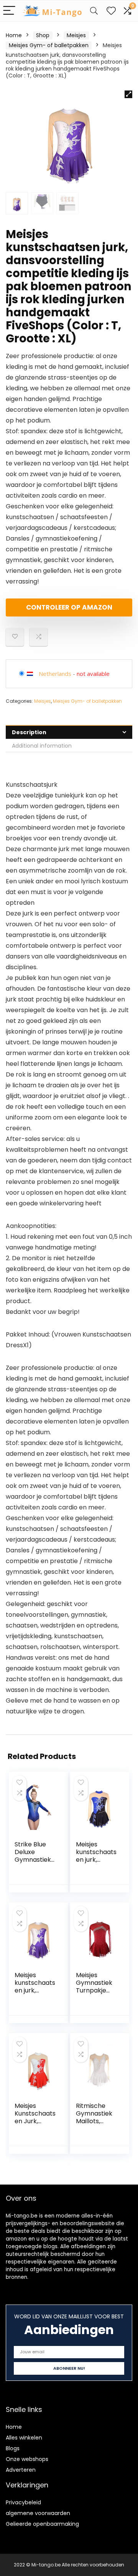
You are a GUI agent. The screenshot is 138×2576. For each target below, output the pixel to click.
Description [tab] (29, 732)
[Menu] (9, 11)
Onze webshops (27, 2459)
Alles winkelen (24, 2438)
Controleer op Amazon (69, 607)
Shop (43, 35)
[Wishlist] (111, 11)
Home (14, 35)
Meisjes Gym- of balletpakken (49, 45)
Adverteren (21, 2470)
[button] (128, 94)
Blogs (13, 2448)
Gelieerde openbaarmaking (42, 2524)
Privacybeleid (23, 2502)
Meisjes (76, 35)
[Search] (94, 11)
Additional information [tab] (42, 746)
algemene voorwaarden (38, 2513)
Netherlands (55, 674)
